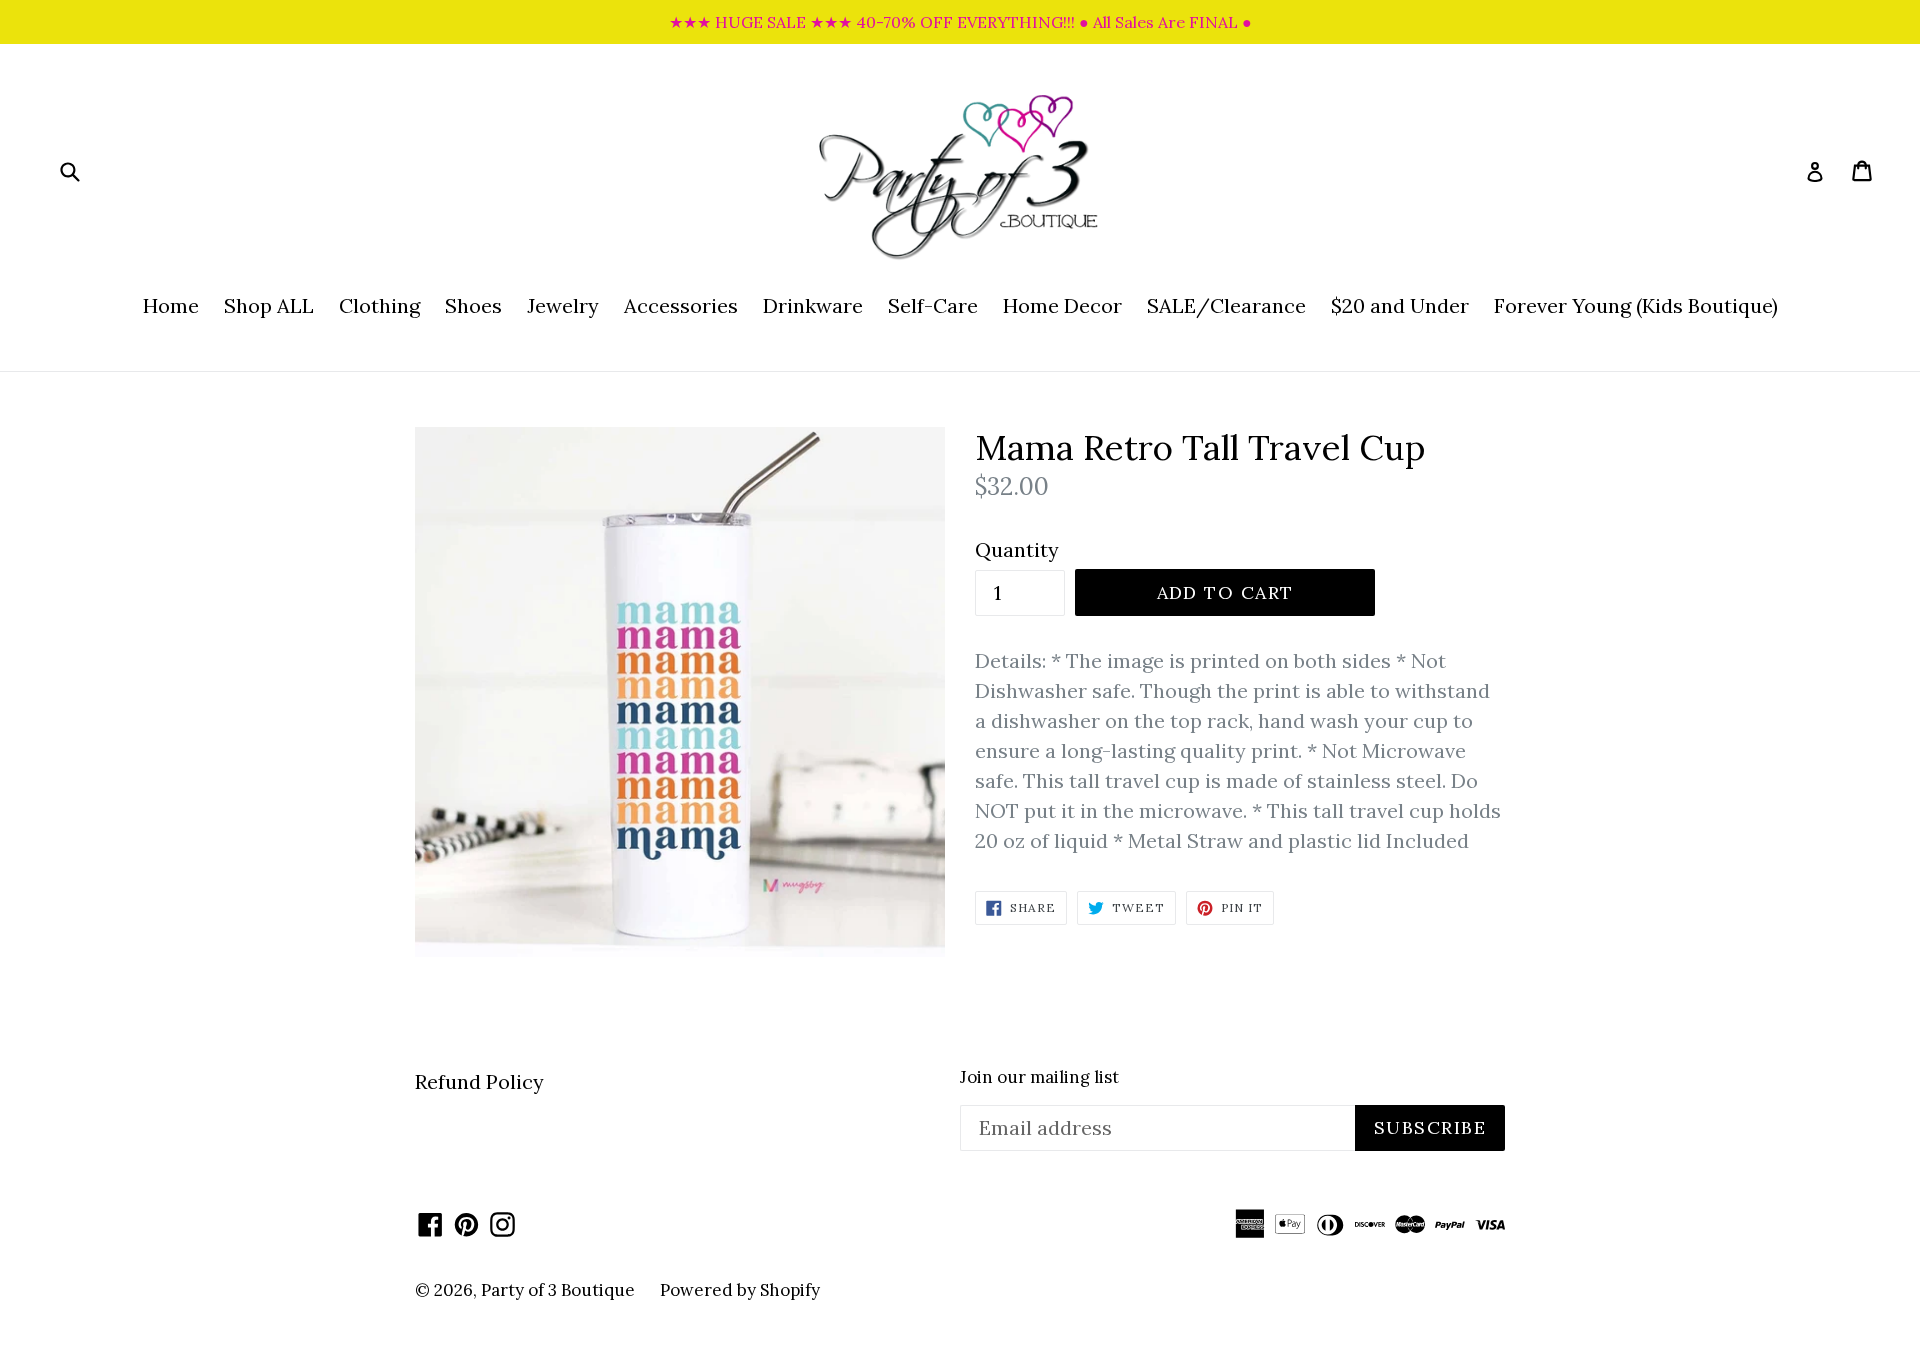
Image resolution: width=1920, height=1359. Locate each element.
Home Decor (1062, 305)
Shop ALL (269, 305)
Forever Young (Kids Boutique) (1636, 305)
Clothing (379, 305)
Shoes (473, 305)
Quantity (1017, 549)
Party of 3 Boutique (558, 1290)
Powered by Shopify (740, 1290)
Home (171, 305)
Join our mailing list (1039, 1077)
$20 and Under (1400, 305)
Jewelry (563, 305)
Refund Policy (479, 1081)
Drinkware (813, 305)
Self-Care (933, 305)
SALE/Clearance (1226, 305)
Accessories (681, 305)
